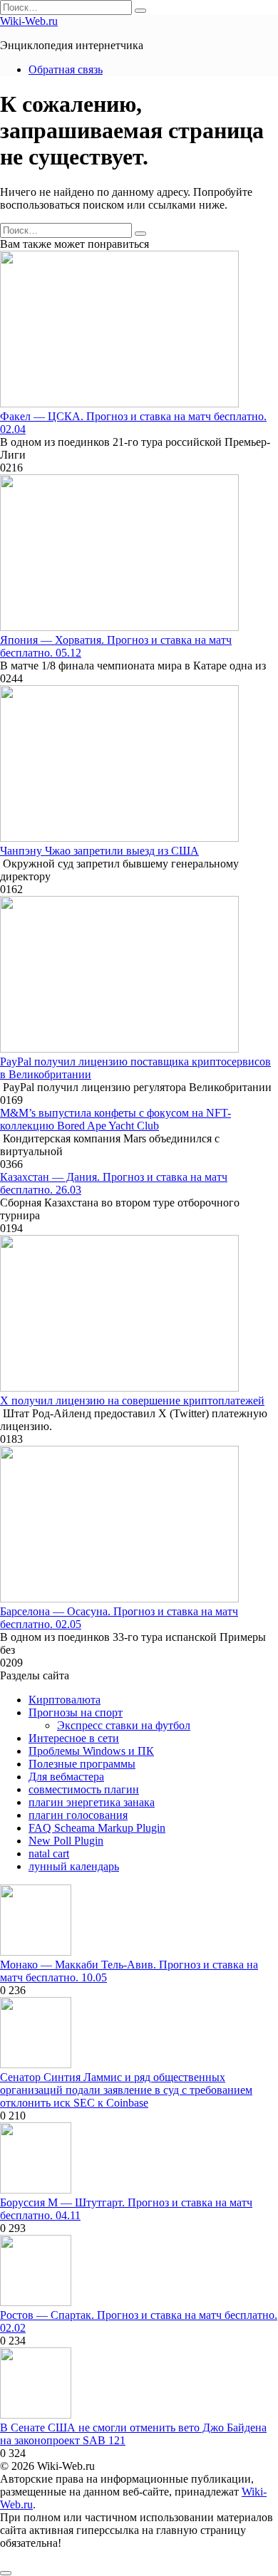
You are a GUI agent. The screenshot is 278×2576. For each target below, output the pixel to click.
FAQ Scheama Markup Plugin (97, 1828)
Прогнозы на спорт (76, 1712)
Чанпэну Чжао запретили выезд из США (99, 851)
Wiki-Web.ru (29, 21)
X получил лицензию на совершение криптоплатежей (132, 1401)
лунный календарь (74, 1866)
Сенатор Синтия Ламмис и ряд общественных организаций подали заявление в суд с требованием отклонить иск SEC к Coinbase (126, 2090)
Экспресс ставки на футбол (124, 1725)
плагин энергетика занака (92, 1802)
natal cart (49, 1853)
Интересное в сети (74, 1738)
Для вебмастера (66, 1777)
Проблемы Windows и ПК (91, 1751)
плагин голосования (78, 1815)
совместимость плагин (84, 1789)
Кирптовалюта (65, 1700)
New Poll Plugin (66, 1841)
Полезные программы (82, 1764)
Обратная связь (66, 69)
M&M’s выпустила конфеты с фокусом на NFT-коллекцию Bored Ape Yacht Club (115, 1119)
